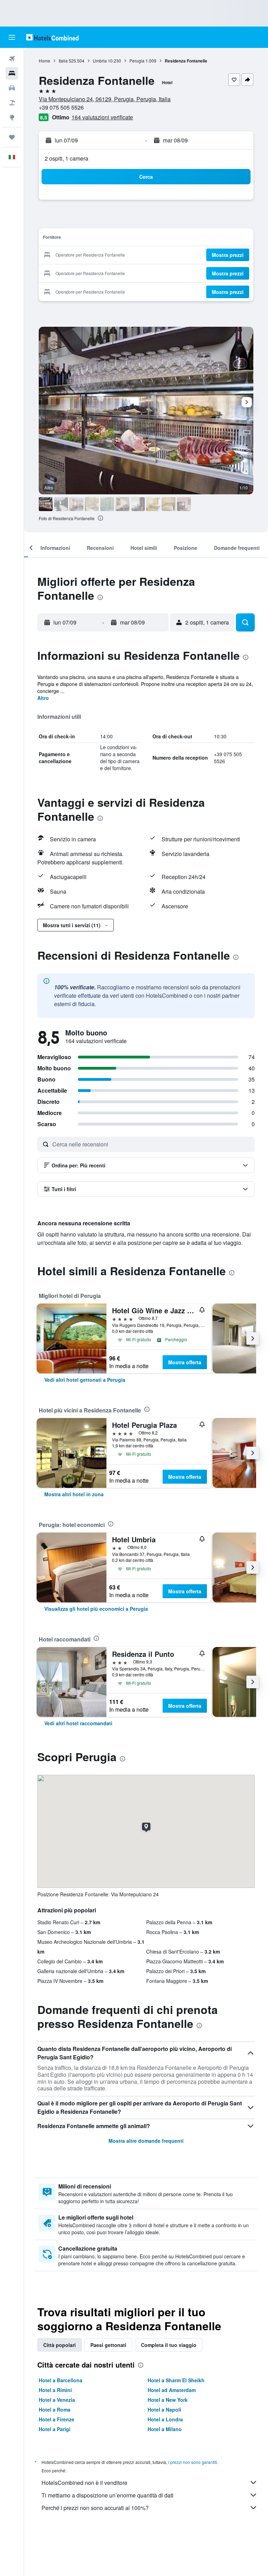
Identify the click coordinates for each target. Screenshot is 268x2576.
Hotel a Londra (165, 2419)
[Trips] (12, 137)
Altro (43, 698)
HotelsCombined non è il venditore (84, 2483)
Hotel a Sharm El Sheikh (176, 2380)
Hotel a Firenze (57, 2419)
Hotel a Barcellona (61, 2380)
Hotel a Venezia (57, 2400)
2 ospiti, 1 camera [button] (66, 158)
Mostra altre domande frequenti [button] (146, 2141)
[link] (85, 1380)
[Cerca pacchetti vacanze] (12, 103)
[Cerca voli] (12, 59)
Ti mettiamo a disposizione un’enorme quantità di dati (107, 2495)
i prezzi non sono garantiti (193, 2462)
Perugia (137, 61)
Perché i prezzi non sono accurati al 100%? (95, 2508)
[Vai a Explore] (12, 117)
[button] (12, 37)
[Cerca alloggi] (12, 73)
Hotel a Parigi (55, 2429)
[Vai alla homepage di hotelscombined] (52, 37)
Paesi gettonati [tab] (108, 2345)
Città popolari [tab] (59, 2345)
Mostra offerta (185, 1362)
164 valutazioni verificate (102, 117)
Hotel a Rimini (55, 2390)
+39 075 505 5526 (61, 107)
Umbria (100, 61)
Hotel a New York (168, 2400)
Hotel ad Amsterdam (172, 2390)
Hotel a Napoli (164, 2409)
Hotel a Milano (165, 2429)
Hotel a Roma (55, 2409)
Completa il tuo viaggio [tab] (169, 2345)
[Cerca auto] (12, 88)
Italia (63, 61)
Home (44, 61)
